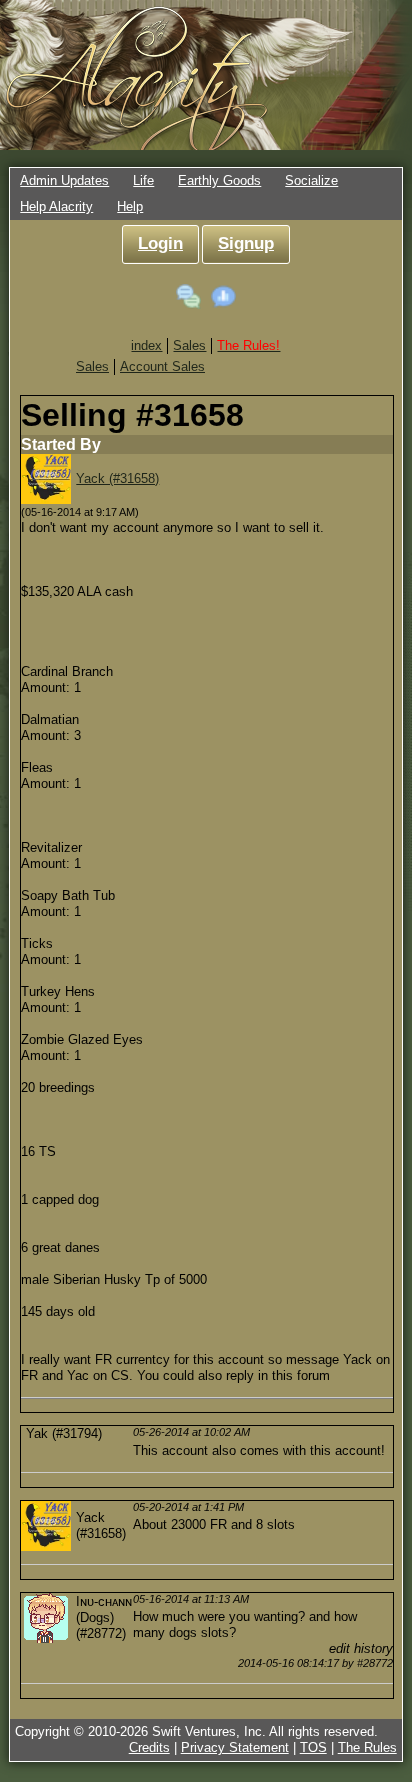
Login (160, 243)
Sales (189, 345)
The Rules (367, 1747)
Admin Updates (64, 180)
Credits (149, 1747)
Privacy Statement (235, 1747)
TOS (313, 1747)
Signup (246, 243)
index (146, 345)
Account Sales (162, 366)
